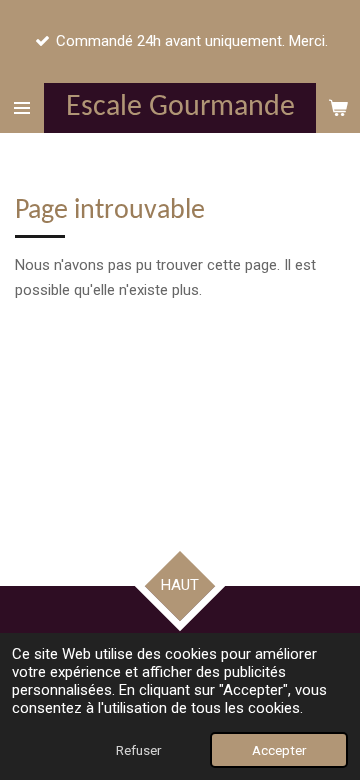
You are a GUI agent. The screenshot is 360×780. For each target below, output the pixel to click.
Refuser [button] (138, 750)
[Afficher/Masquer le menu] (22, 108)
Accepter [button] (279, 750)
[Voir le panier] (338, 108)
